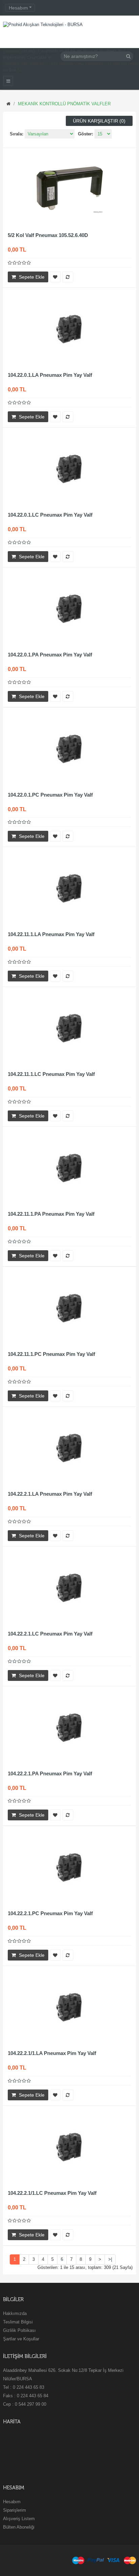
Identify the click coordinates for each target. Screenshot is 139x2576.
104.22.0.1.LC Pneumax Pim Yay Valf (50, 515)
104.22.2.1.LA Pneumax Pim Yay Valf (50, 1494)
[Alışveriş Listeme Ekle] (55, 277)
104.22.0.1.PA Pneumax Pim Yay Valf (50, 655)
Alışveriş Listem (19, 2519)
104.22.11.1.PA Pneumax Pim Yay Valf (51, 1214)
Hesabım (12, 2502)
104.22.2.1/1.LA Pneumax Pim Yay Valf (52, 2053)
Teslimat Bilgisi (18, 2322)
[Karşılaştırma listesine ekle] (68, 277)
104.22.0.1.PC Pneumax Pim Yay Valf (50, 795)
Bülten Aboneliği (19, 2527)
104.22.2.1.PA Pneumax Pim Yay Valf (50, 1773)
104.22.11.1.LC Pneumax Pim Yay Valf (51, 1074)
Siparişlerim (15, 2510)
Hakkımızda (15, 2313)
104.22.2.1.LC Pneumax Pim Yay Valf (50, 1634)
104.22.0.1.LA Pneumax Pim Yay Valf (50, 375)
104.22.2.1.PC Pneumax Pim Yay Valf (50, 1913)
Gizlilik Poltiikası (19, 2330)
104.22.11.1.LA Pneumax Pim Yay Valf (51, 934)
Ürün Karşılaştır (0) (99, 121)
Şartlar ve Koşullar (21, 2339)
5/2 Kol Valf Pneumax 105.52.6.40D (48, 235)
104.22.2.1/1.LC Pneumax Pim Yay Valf (52, 2193)
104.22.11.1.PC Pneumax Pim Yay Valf (51, 1354)
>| (110, 2259)
